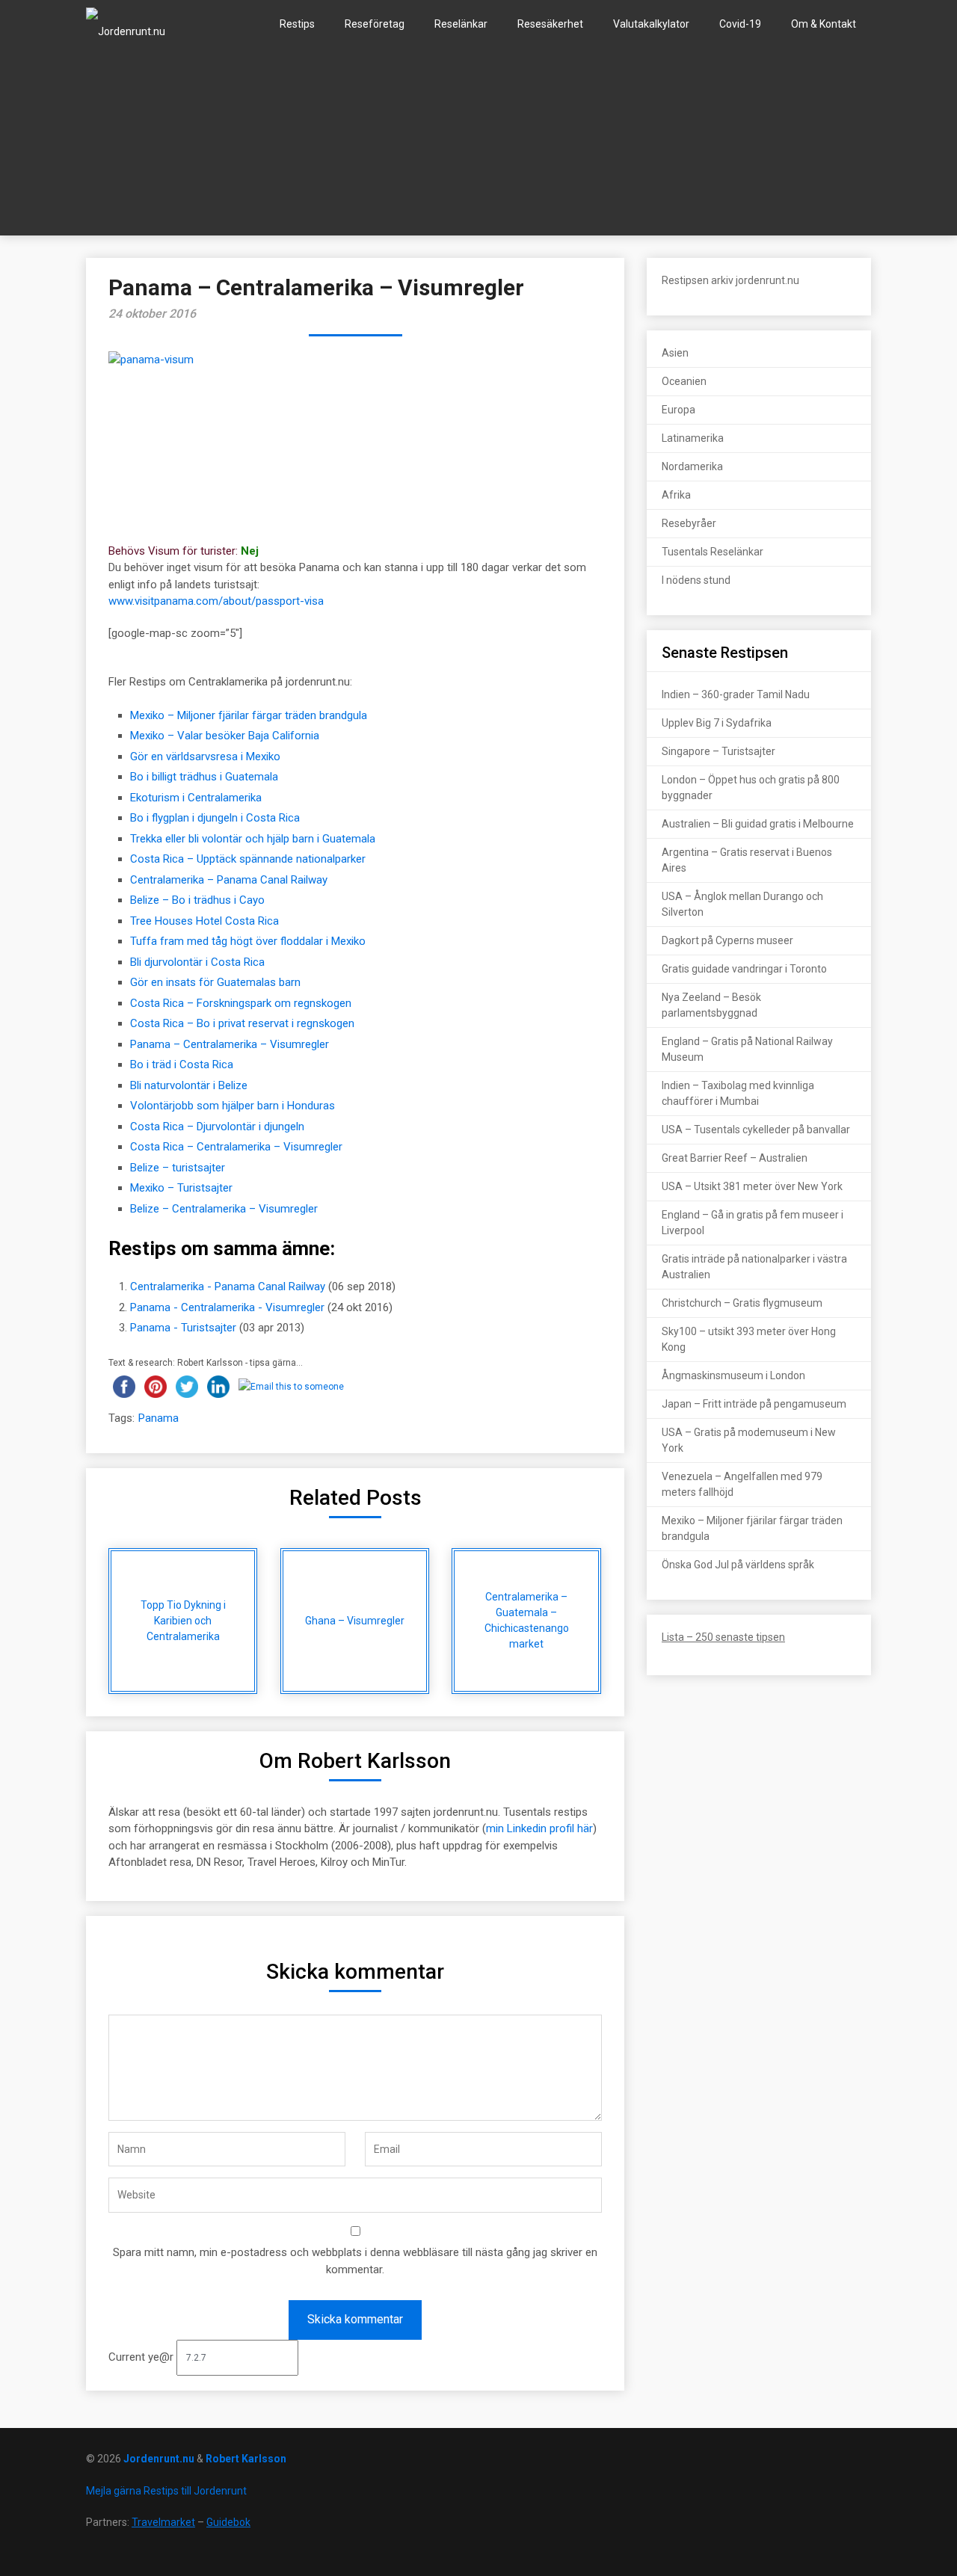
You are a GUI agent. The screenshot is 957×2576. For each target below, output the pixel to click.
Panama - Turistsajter (183, 1328)
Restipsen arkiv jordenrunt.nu (730, 280)
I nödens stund (696, 580)
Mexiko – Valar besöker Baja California (225, 736)
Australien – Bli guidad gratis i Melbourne (758, 824)
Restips (297, 24)
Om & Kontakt (824, 24)
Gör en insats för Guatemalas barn (215, 982)
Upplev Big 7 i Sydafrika (717, 723)
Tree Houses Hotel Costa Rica (204, 921)
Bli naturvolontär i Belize (189, 1085)
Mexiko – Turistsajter (181, 1188)
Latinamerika (693, 438)
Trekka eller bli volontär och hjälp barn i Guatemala (253, 839)
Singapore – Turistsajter (718, 751)
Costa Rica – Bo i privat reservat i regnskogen (242, 1023)
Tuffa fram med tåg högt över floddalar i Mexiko (248, 941)
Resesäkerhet (550, 24)
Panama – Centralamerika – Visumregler (230, 1044)
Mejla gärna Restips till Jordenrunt (166, 2491)
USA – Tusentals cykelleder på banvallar (756, 1130)
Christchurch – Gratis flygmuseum (742, 1303)
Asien (675, 353)
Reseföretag (375, 24)
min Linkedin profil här (539, 1828)
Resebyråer (689, 523)
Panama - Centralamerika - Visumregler (227, 1307)
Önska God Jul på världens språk (738, 1565)
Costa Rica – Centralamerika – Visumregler (236, 1147)
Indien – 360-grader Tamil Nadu (736, 694)
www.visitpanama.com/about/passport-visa (216, 601)
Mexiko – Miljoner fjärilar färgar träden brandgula (249, 715)
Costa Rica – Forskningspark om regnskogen (241, 1003)
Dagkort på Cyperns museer (727, 940)
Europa (678, 410)
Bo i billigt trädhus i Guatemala (204, 777)
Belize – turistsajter (178, 1168)
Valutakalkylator (651, 24)
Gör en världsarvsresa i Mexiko (205, 757)
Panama (159, 1418)
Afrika (676, 495)
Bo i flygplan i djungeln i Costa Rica (215, 818)
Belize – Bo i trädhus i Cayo (197, 900)
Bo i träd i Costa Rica (182, 1064)
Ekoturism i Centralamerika (196, 798)
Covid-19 (740, 24)
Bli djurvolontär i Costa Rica (197, 962)
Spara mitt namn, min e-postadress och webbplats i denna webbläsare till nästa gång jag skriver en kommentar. (355, 2261)
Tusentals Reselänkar (713, 552)
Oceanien (684, 381)
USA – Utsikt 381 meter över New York (752, 1186)
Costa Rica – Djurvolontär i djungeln (217, 1127)
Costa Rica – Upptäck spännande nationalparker (248, 859)
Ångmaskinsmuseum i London (733, 1375)
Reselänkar (461, 24)
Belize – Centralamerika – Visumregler (224, 1209)
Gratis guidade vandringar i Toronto (744, 969)
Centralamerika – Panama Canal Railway (229, 880)
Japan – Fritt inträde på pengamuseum (754, 1404)
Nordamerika (692, 466)
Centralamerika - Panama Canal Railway (228, 1287)
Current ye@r (142, 2357)
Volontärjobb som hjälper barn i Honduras (233, 1106)
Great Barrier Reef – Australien (735, 1158)
